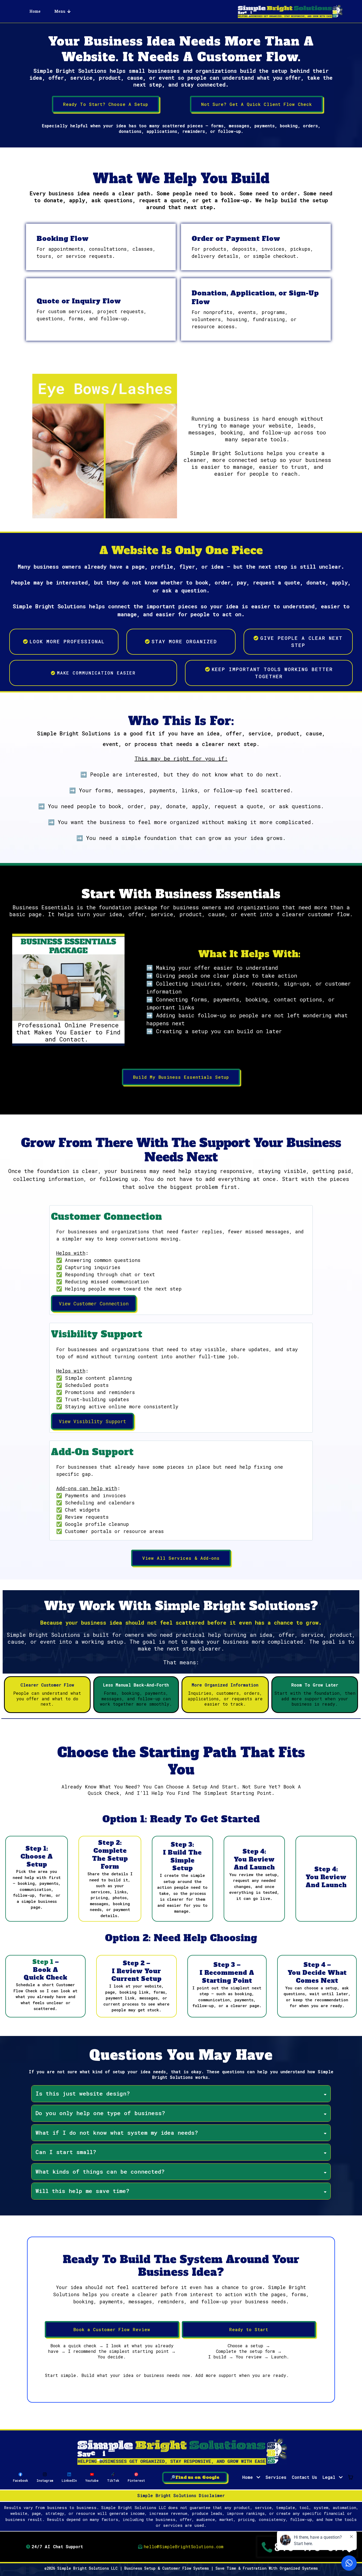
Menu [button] (60, 11)
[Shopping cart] (351, 2477)
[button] (340, 2477)
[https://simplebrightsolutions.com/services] (181, 2452)
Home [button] (249, 2477)
